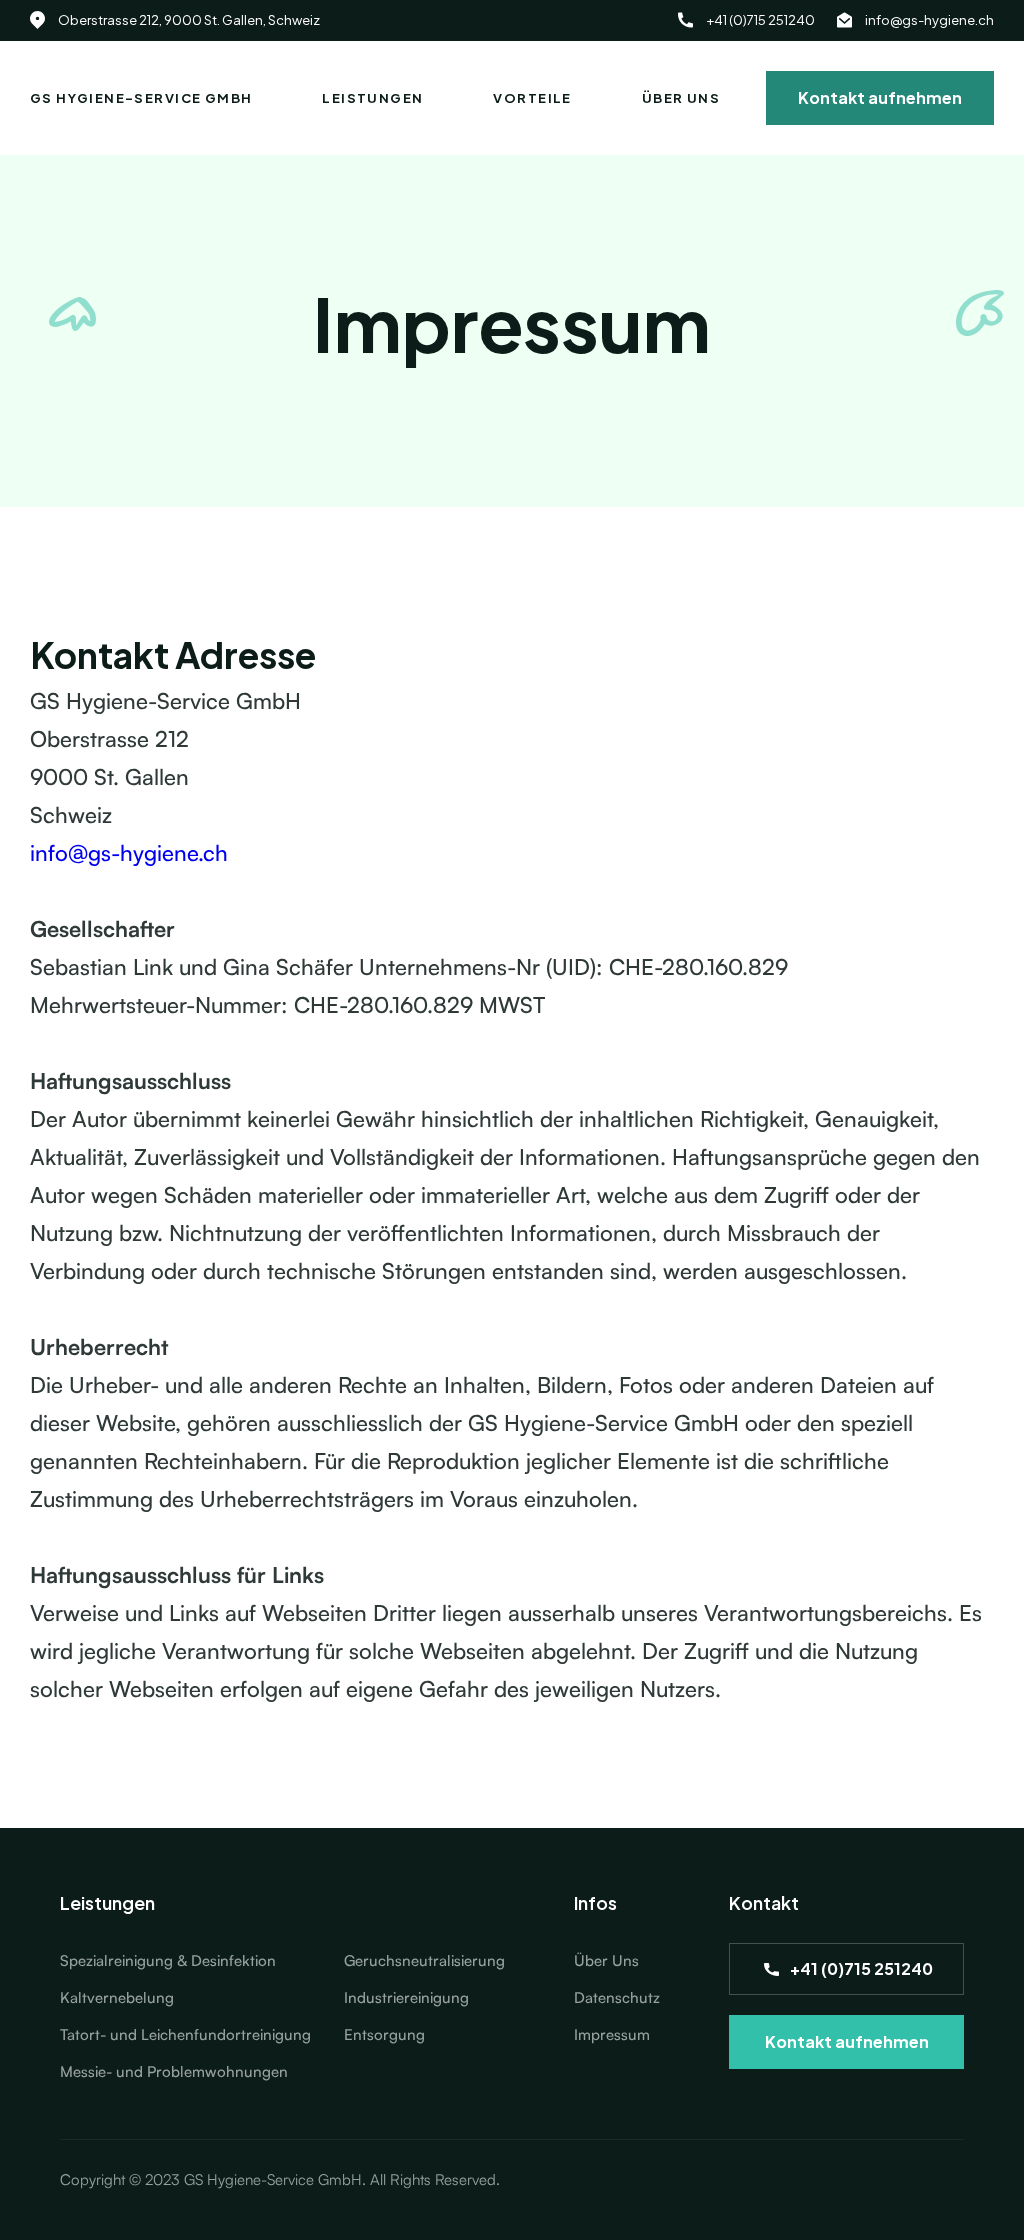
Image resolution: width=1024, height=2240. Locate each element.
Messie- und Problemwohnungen (174, 2071)
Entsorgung (384, 2034)
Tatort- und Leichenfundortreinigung (185, 2034)
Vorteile (532, 98)
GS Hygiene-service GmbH (141, 98)
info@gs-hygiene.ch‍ (129, 852)
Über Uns (606, 1960)
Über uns (681, 98)
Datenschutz (617, 1997)
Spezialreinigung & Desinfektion (168, 1960)
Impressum (612, 2034)
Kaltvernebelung (117, 1997)
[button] (372, 98)
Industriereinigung (406, 1997)
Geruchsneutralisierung (424, 1960)
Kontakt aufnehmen (880, 97)
